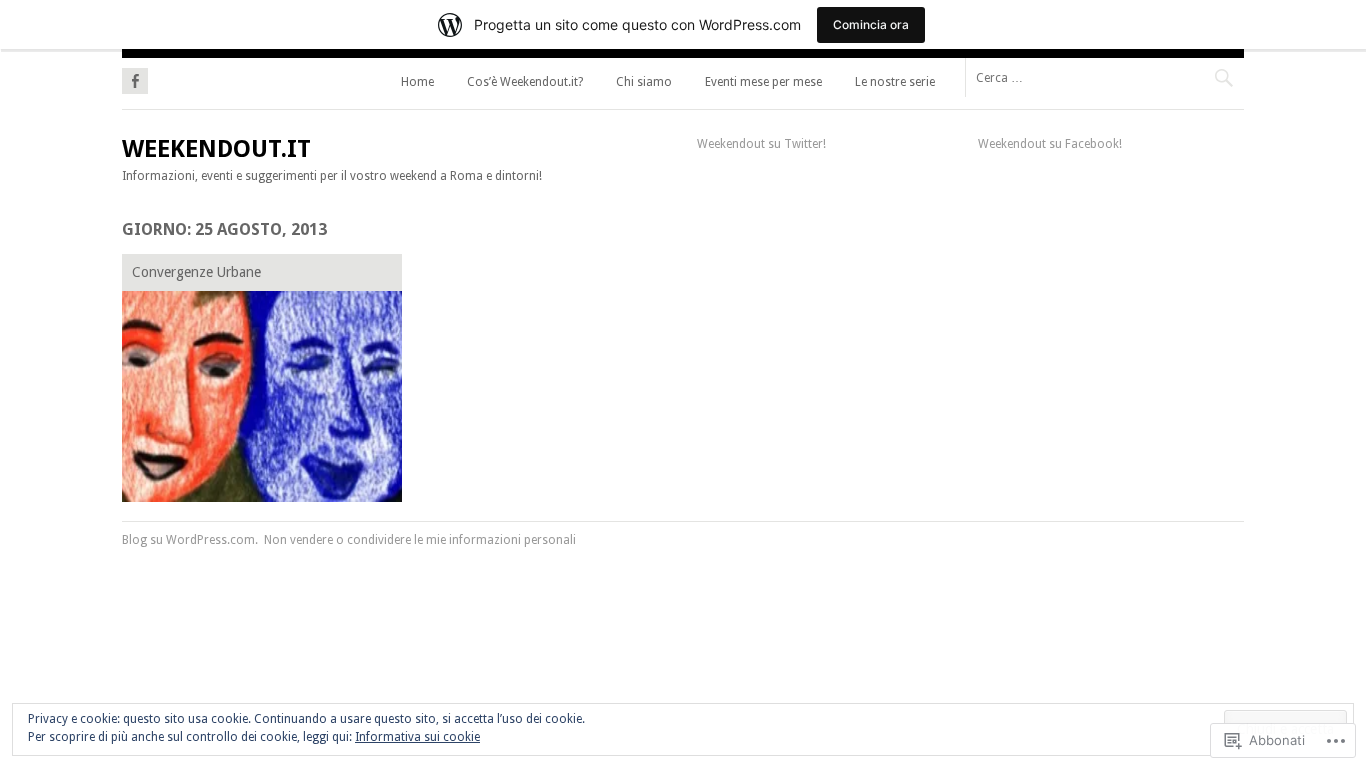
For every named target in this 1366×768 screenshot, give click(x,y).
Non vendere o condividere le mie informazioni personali (420, 540)
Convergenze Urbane (196, 272)
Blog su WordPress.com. (190, 540)
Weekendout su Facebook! (1050, 144)
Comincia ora (871, 24)
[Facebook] (135, 78)
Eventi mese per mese (763, 82)
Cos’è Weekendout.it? (525, 82)
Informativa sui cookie (417, 737)
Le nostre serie (895, 82)
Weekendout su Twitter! (761, 144)
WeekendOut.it (216, 149)
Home (417, 82)
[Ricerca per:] (1104, 77)
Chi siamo (644, 82)
